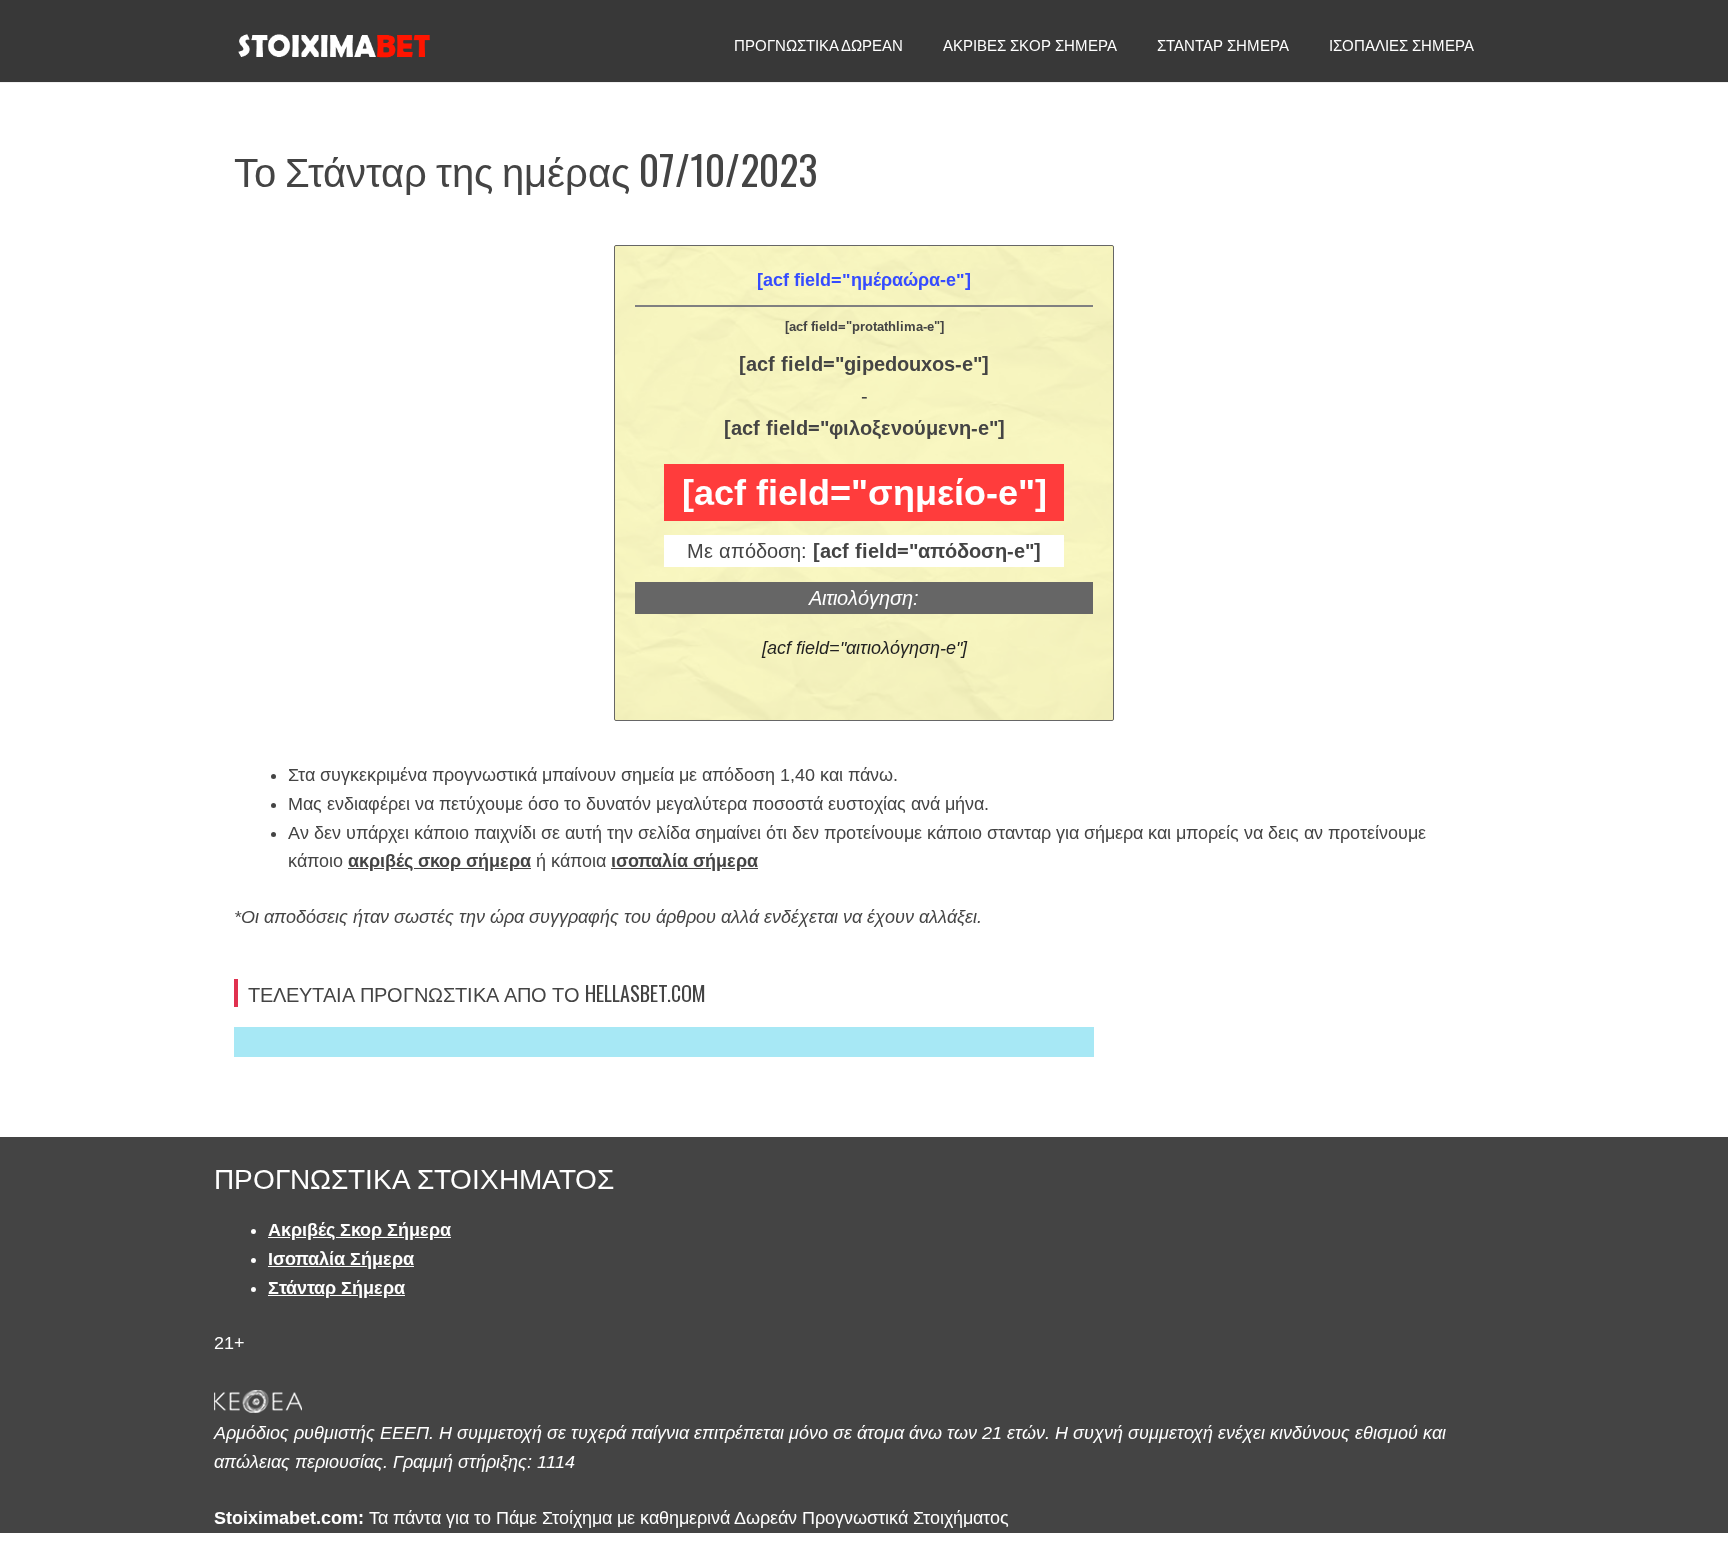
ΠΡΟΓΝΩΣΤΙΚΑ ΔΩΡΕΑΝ (818, 45)
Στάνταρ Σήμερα (336, 1288)
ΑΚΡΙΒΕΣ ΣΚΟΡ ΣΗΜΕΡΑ (1030, 45)
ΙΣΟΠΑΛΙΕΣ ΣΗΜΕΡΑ (1401, 45)
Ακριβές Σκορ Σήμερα (359, 1230)
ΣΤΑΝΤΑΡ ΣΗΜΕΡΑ (1223, 45)
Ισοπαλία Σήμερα (341, 1259)
